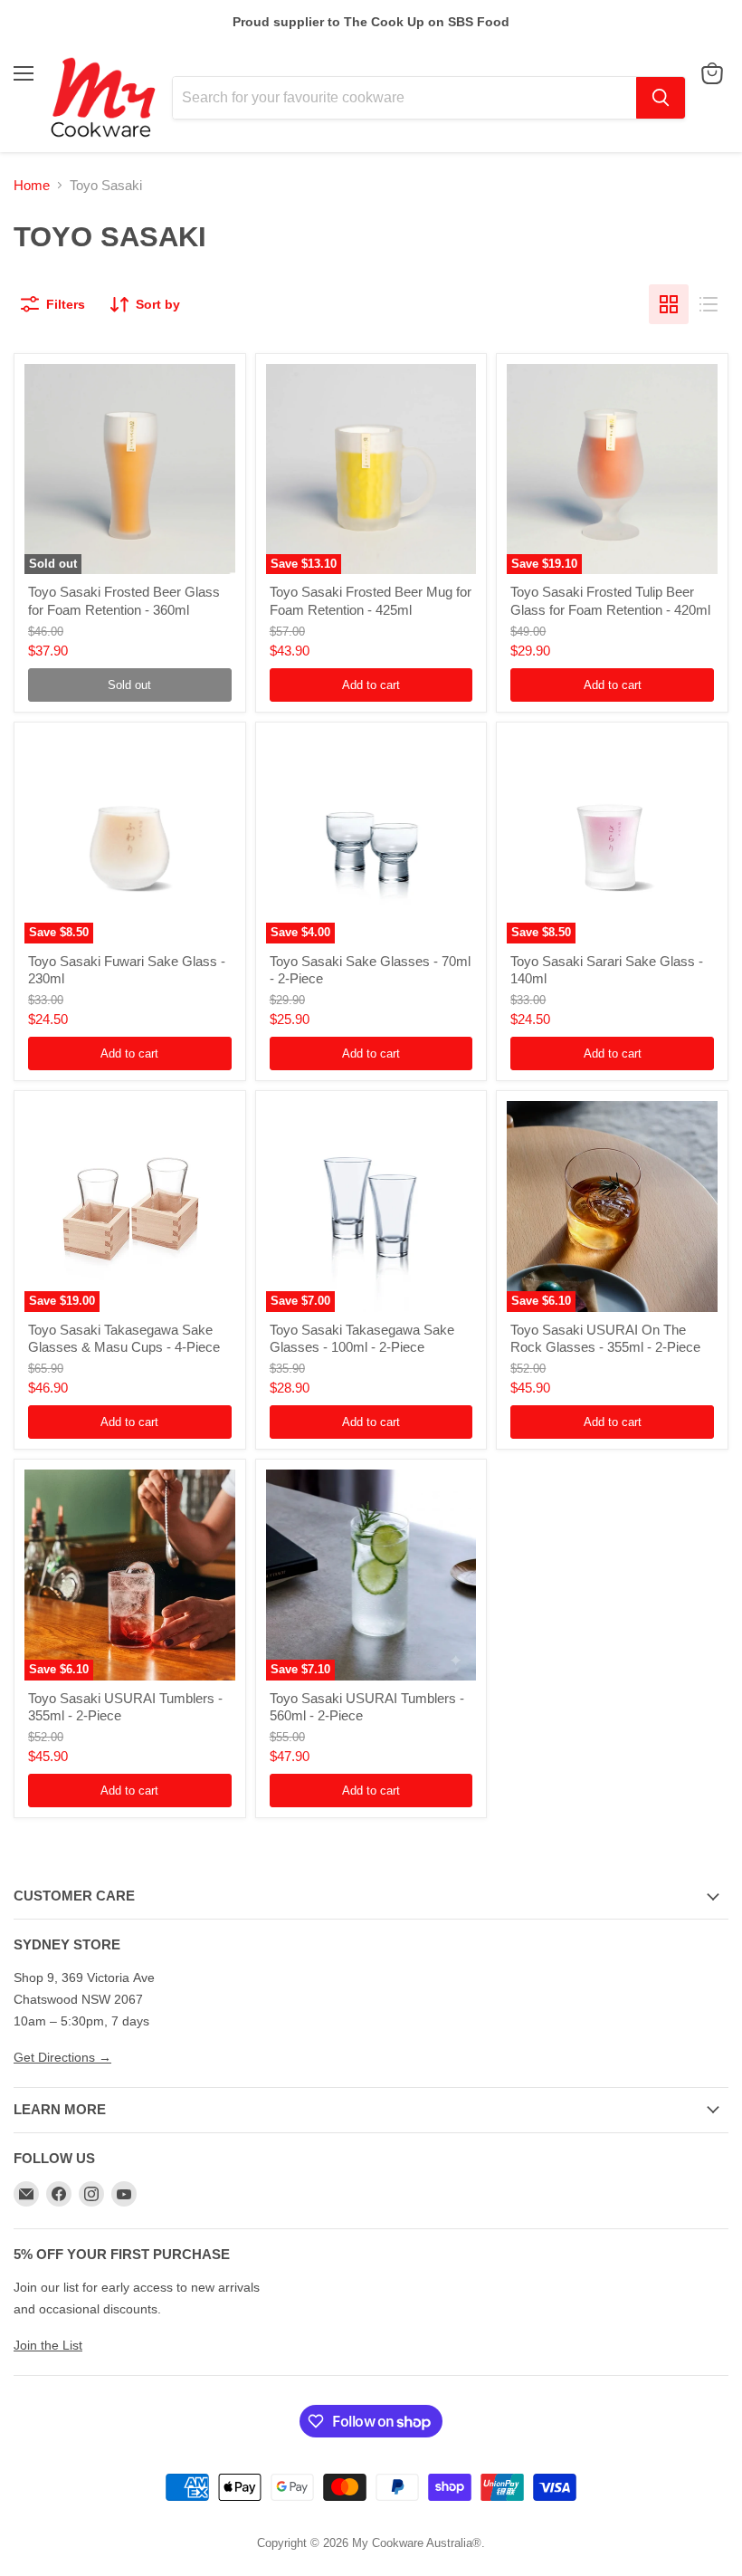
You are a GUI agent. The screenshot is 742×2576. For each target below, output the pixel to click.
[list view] (709, 304)
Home (32, 185)
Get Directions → (62, 2057)
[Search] (661, 98)
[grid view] (669, 304)
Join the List (48, 2345)
